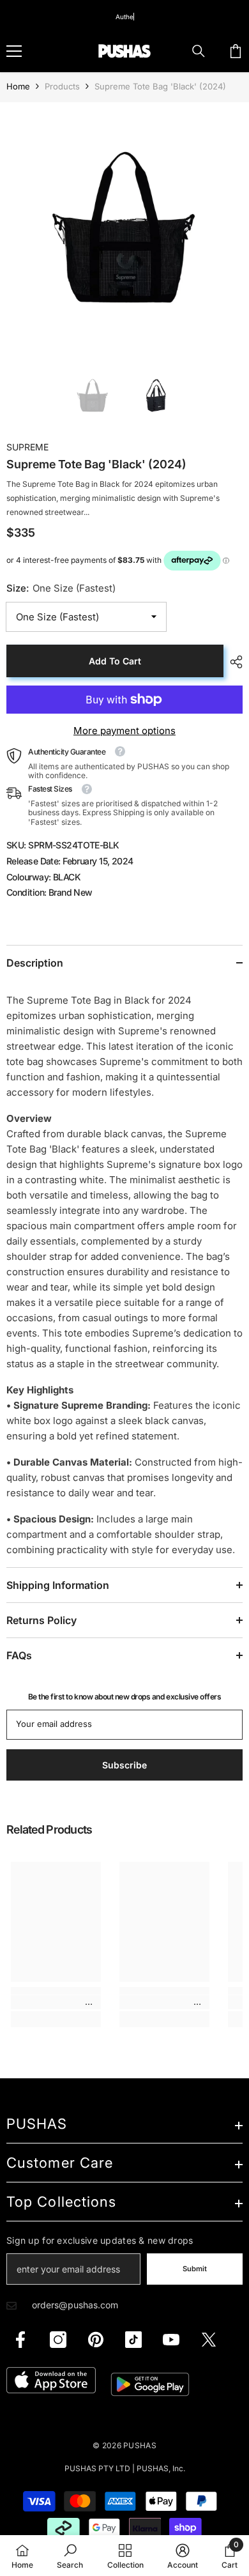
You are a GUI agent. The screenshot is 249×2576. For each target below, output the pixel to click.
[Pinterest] (96, 2340)
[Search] (199, 51)
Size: (61, 588)
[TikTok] (133, 2340)
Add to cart (115, 661)
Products (62, 86)
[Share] (233, 662)
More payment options (124, 731)
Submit (195, 2269)
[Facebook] (20, 2340)
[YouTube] (171, 2340)
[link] (56, 2002)
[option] (124, 227)
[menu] (14, 51)
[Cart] (236, 51)
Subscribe (124, 1765)
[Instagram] (58, 2340)
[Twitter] (209, 2340)
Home (18, 86)
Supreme (27, 447)
